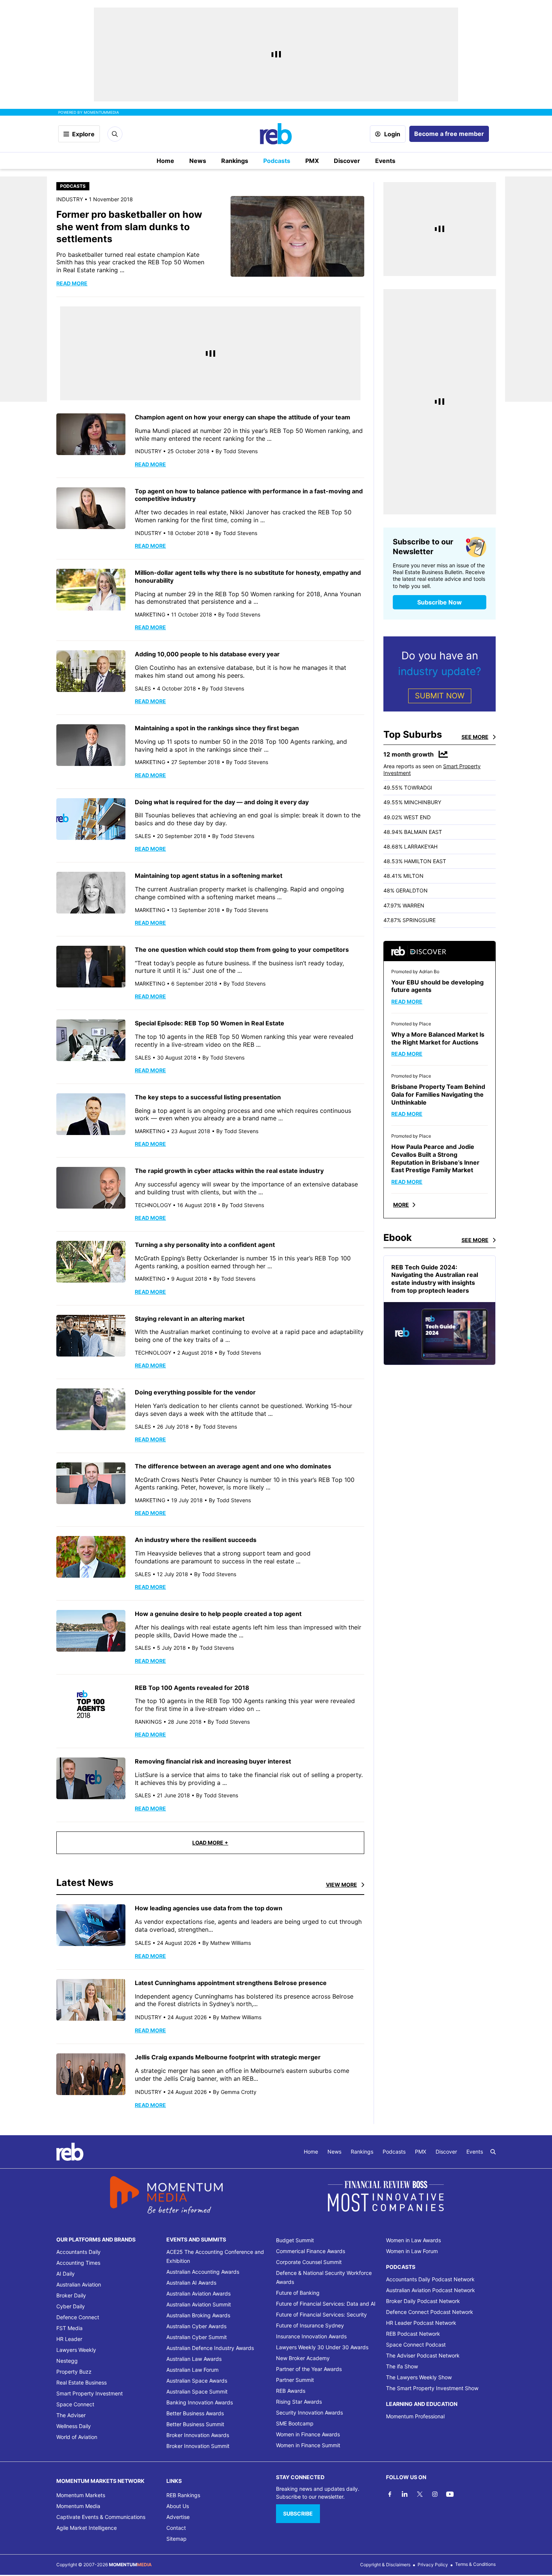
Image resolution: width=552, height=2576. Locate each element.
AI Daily (66, 2274)
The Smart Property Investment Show (432, 2388)
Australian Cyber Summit (197, 2337)
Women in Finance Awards (308, 2434)
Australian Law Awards (194, 2359)
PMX (312, 161)
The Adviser (71, 2415)
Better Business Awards (195, 2413)
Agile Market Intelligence (87, 2528)
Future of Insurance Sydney (310, 2325)
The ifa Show (402, 2366)
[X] (420, 2494)
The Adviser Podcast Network (423, 2355)
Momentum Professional (415, 2416)
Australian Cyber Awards (196, 2326)
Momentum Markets (81, 2495)
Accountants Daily (78, 2252)
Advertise (178, 2517)
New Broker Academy (303, 2358)
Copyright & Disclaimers (385, 2565)
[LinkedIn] (405, 2494)
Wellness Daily (74, 2426)
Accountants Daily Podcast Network (430, 2279)
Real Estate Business (81, 2382)
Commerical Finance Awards (311, 2251)
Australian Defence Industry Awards (210, 2348)
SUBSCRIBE (298, 2513)
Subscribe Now (440, 602)
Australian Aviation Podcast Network (431, 2290)
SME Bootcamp (295, 2423)
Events (385, 161)
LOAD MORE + (210, 1843)
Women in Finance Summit (308, 2445)
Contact (176, 2528)
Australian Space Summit (197, 2391)
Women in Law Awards (413, 2240)
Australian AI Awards (191, 2283)
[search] (493, 2152)
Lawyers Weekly (76, 2350)
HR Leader (69, 2339)
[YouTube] (450, 2494)
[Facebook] (390, 2494)
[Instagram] (435, 2494)
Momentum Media (78, 2506)
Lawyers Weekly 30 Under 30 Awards (322, 2347)
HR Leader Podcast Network (421, 2323)
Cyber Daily (71, 2306)
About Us (178, 2506)
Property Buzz (74, 2372)
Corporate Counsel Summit (309, 2262)
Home (165, 161)
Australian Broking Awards (198, 2315)
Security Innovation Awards (309, 2412)
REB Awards (291, 2391)
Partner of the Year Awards (309, 2369)
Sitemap (176, 2539)
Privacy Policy (433, 2565)
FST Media (69, 2328)
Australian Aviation (79, 2284)
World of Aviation (77, 2437)
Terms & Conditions (475, 2564)
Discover (347, 161)
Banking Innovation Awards (200, 2402)
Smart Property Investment (90, 2393)
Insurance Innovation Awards (311, 2336)
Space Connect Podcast (416, 2345)
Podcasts (277, 161)
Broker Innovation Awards (198, 2435)
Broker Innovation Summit (198, 2446)
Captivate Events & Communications (101, 2517)
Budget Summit (295, 2240)
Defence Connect (78, 2317)
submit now (440, 696)
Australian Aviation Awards (198, 2293)
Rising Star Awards (299, 2402)
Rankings (235, 161)
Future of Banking (298, 2293)
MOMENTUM (101, 112)
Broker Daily (71, 2295)
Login (392, 134)
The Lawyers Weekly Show (419, 2377)
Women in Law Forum (412, 2251)
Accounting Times (78, 2263)
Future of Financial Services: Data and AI (326, 2304)
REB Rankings (183, 2495)
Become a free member (449, 134)
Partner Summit (295, 2380)
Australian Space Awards (197, 2381)
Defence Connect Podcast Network (430, 2312)
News (198, 161)
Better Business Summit (195, 2424)
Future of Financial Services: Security (321, 2314)
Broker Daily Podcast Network (423, 2301)
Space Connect (75, 2404)
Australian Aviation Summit (199, 2304)
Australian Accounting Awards (203, 2272)
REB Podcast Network (413, 2334)
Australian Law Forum (192, 2370)
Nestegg (67, 2361)
